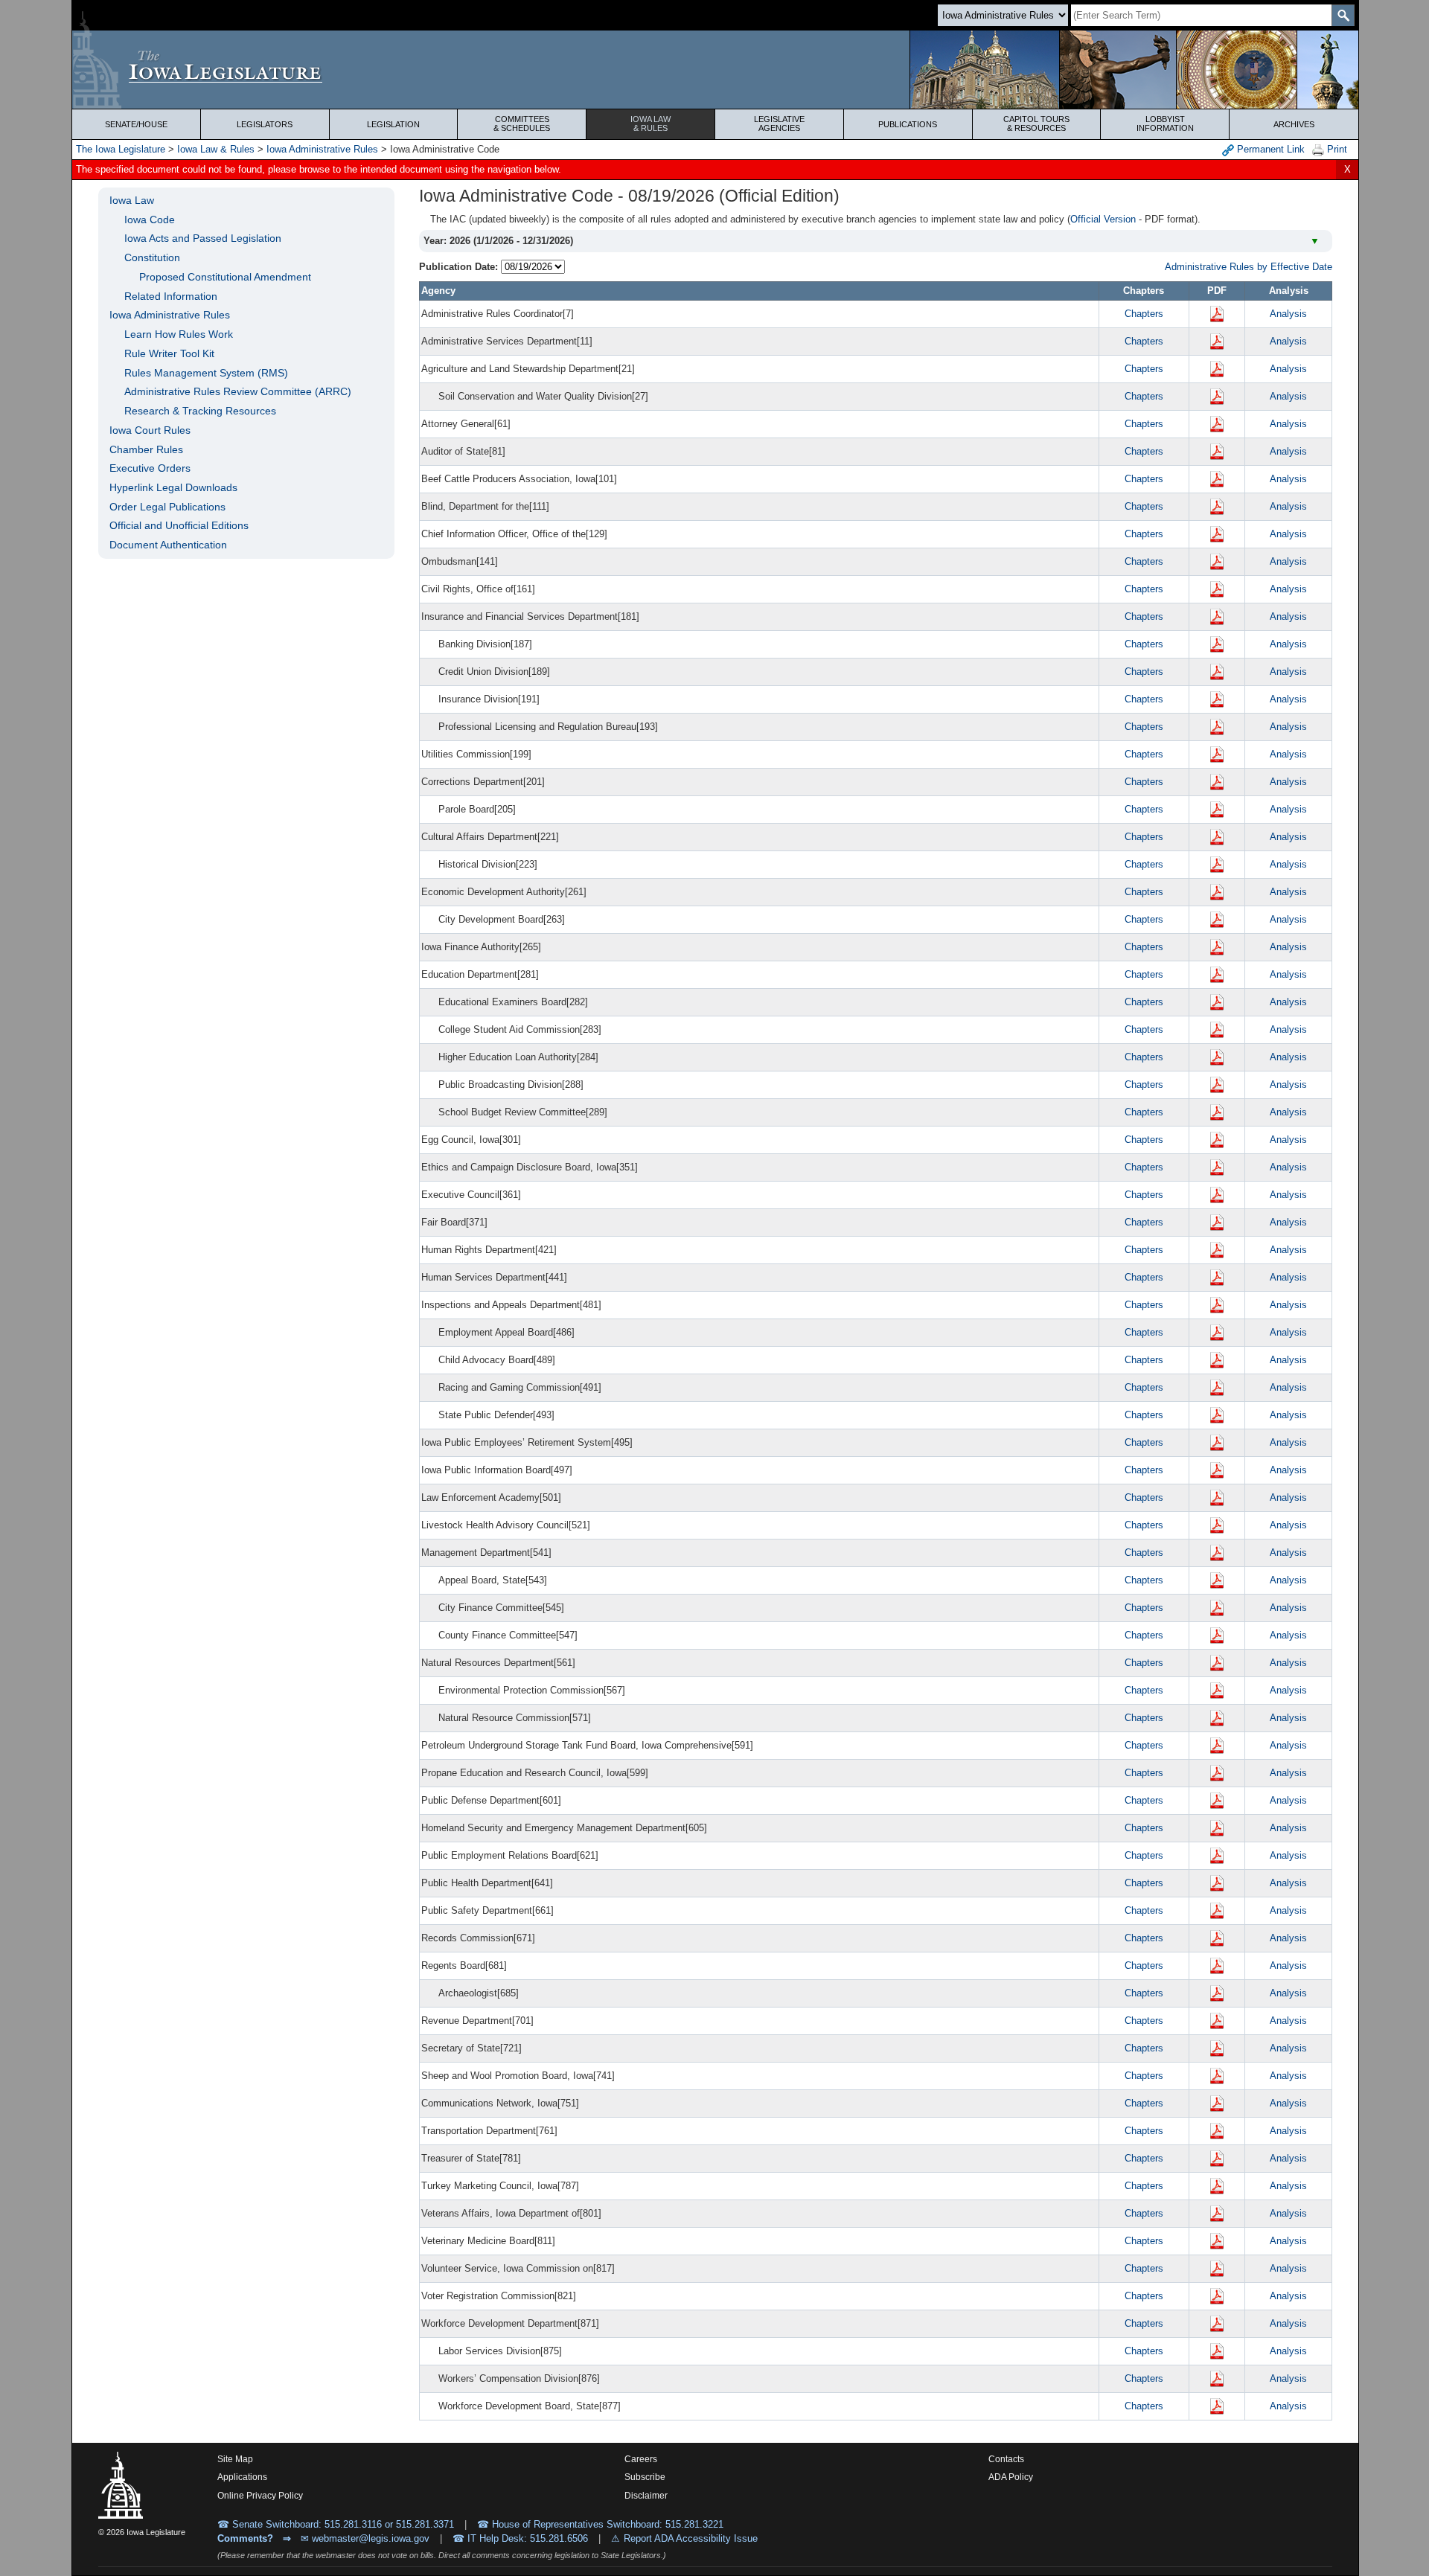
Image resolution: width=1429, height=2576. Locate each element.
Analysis (1288, 314)
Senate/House (136, 124)
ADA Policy (1011, 2477)
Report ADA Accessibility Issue (691, 2538)
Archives (1294, 124)
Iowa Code (150, 220)
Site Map (235, 2459)
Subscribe (645, 2477)
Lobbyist (1165, 124)
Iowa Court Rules (150, 430)
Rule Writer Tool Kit (169, 353)
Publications (908, 124)
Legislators (265, 124)
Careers (641, 2459)
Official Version (1103, 219)
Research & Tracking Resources (200, 411)
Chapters (1144, 314)
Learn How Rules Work (179, 334)
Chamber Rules (146, 449)
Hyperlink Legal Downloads (173, 487)
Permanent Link (1269, 149)
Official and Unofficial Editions (179, 525)
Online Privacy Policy (260, 2496)
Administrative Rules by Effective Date (1249, 267)
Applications (242, 2477)
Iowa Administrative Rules (322, 149)
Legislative (779, 124)
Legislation (393, 124)
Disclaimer (646, 2496)
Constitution (152, 257)
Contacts (1006, 2459)
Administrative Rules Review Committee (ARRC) (238, 391)
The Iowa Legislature (121, 149)
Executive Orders (150, 468)
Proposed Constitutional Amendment (225, 277)
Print (1336, 149)
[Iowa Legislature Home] (715, 70)
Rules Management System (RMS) (206, 373)
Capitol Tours (1036, 124)
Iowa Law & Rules (216, 149)
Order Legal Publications (167, 507)
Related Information (171, 296)
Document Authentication (168, 545)
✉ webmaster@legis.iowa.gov (365, 2538)
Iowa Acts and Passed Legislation (203, 238)
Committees (522, 124)
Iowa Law (650, 124)
